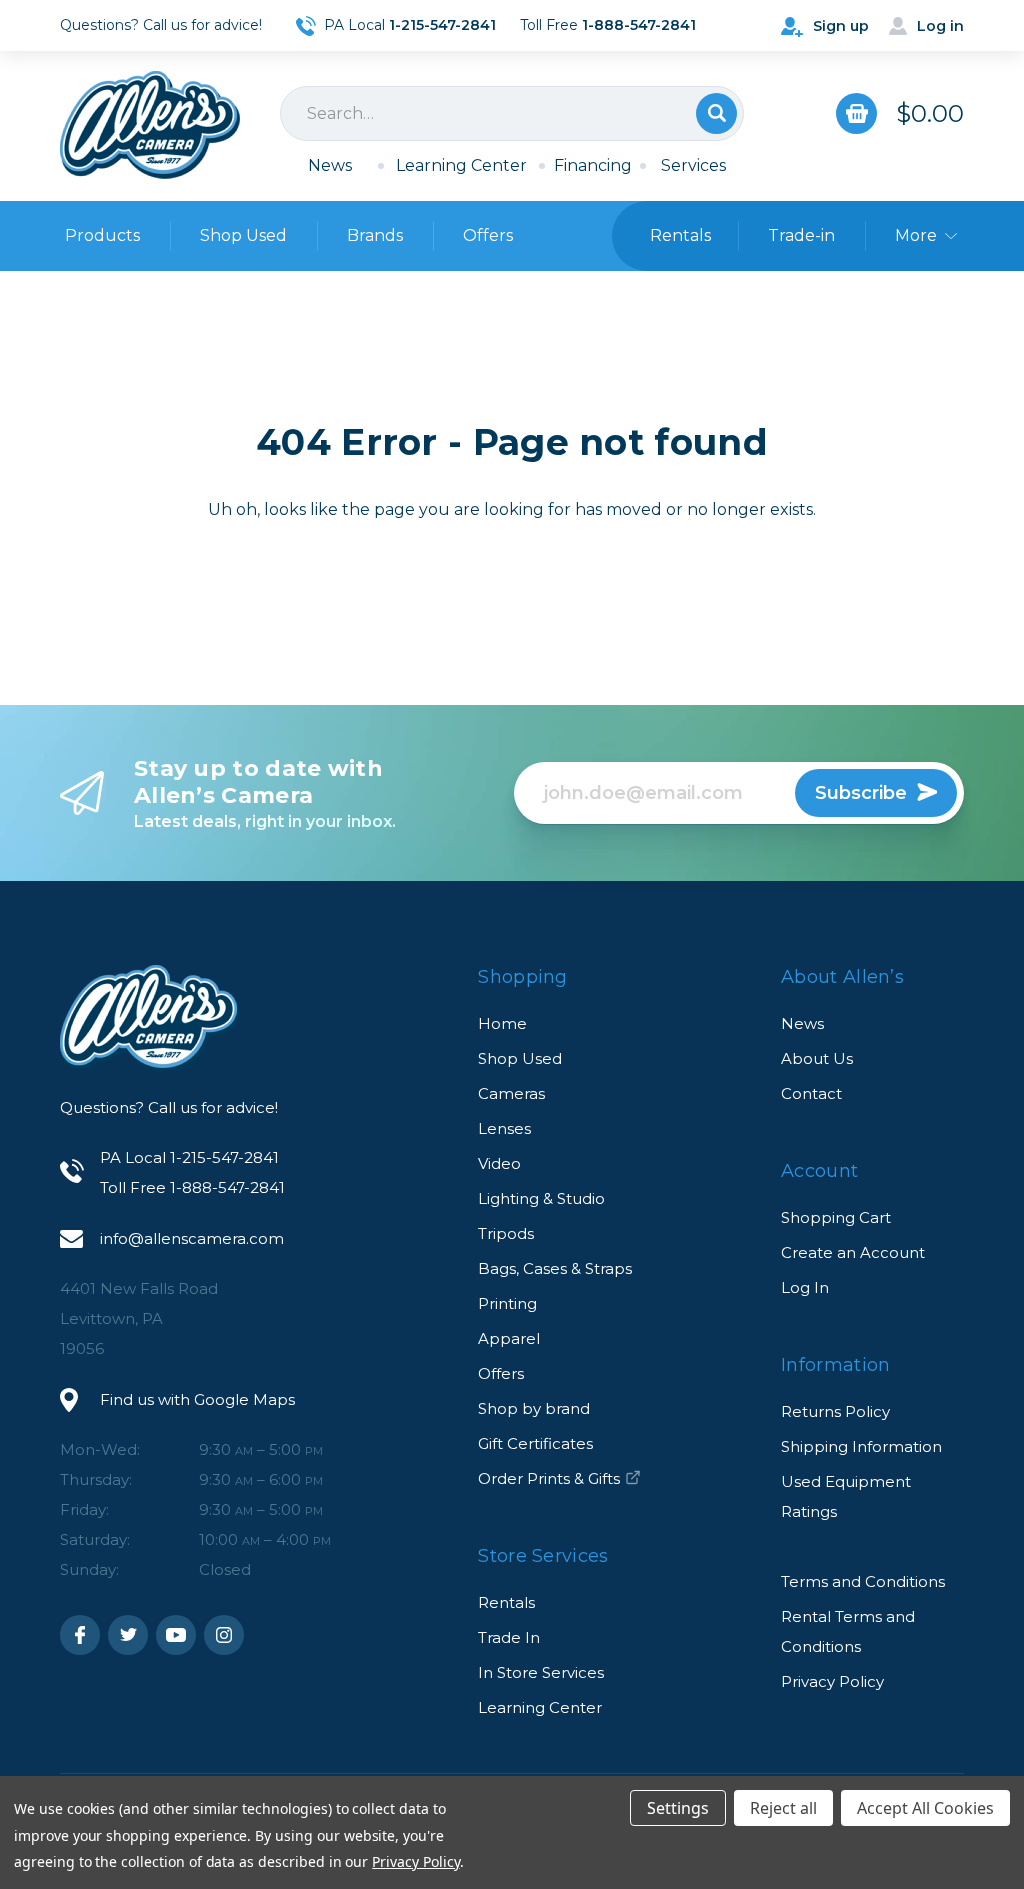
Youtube (176, 1635)
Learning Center (461, 165)
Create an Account (853, 1252)
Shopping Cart (836, 1217)
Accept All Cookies (925, 1808)
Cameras (511, 1093)
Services (693, 165)
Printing (507, 1303)
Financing (593, 165)
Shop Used (243, 235)
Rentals (506, 1602)
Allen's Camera (150, 125)
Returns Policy (835, 1411)
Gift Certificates (535, 1443)
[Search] (512, 113)
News (330, 165)
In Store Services (541, 1672)
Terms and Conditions (863, 1581)
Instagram (224, 1635)
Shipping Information (861, 1446)
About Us (817, 1058)
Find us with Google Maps (197, 1399)
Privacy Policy (832, 1681)
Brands (375, 235)
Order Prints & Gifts (549, 1478)
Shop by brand (534, 1408)
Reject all (783, 1808)
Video (499, 1163)
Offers (488, 235)
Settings (678, 1808)
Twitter (128, 1635)
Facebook (80, 1635)
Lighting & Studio (541, 1198)
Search (716, 113)
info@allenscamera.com (192, 1238)
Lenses (504, 1128)
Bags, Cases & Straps (555, 1268)
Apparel (509, 1338)
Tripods (506, 1233)
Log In (805, 1287)
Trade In (509, 1637)
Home (502, 1023)
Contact (811, 1093)
